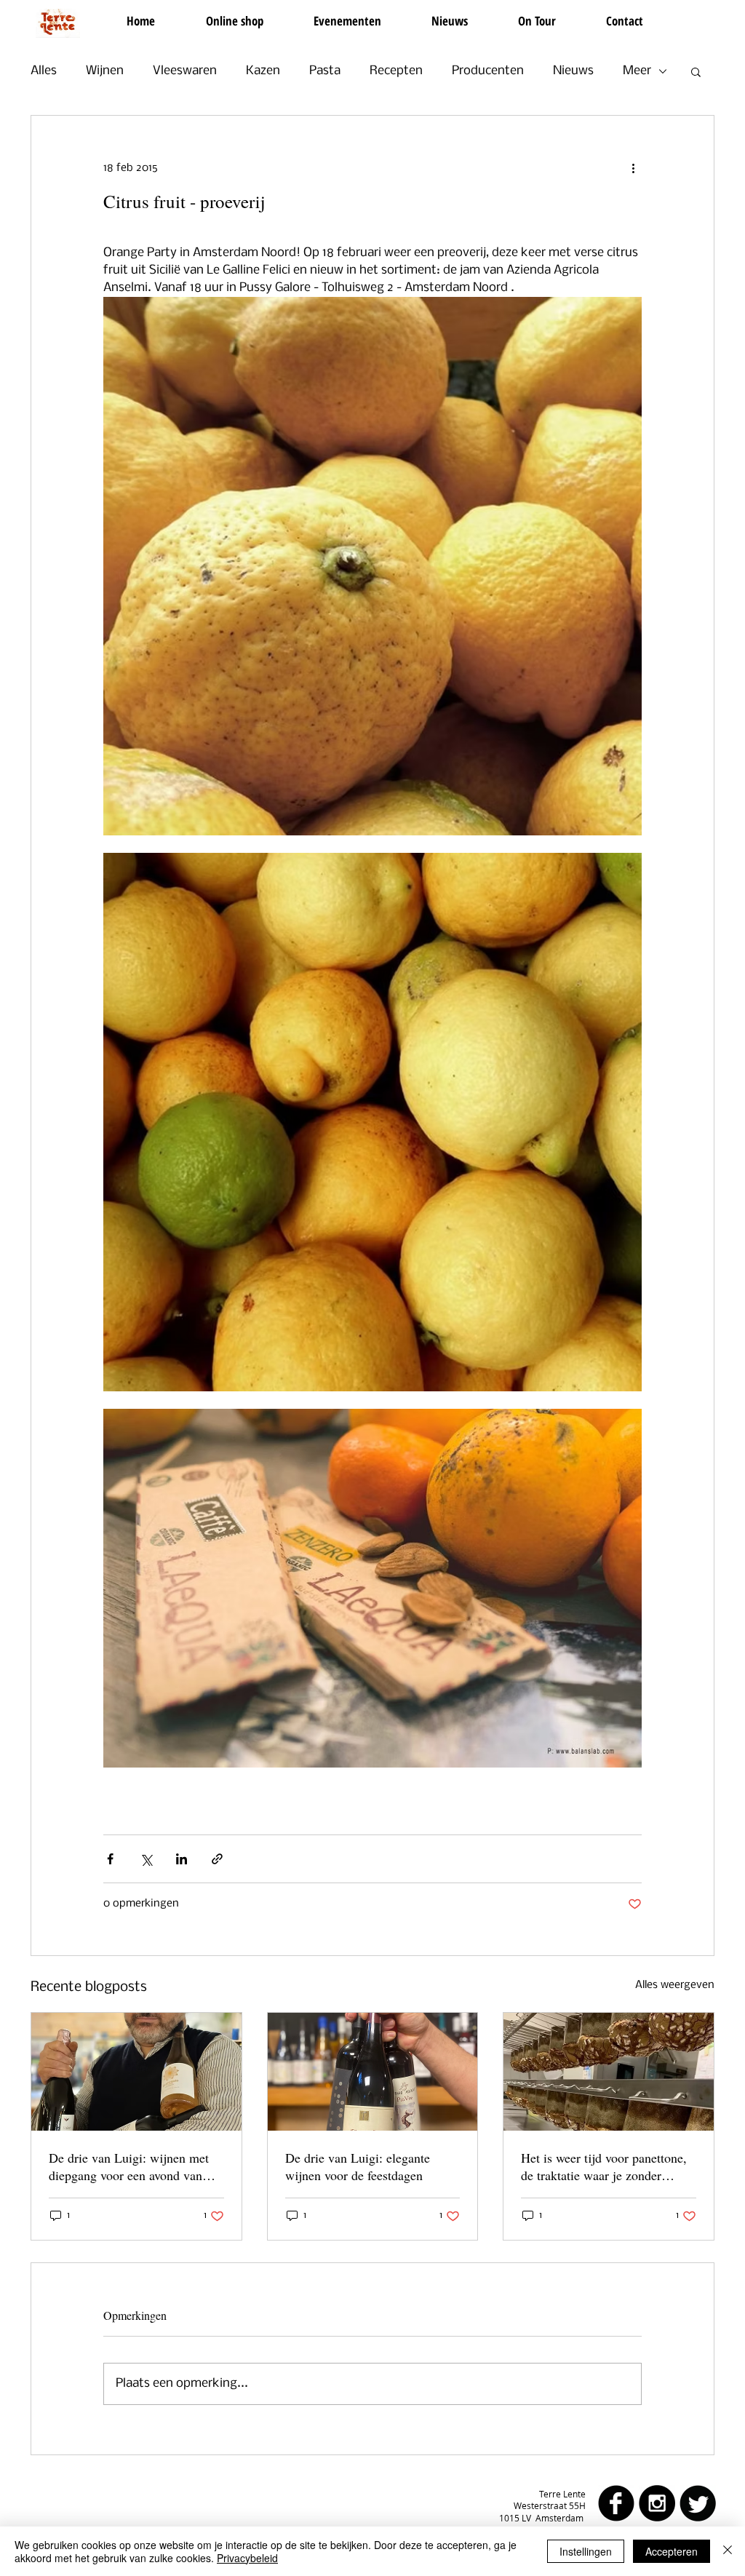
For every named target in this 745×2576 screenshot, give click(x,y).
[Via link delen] (217, 1859)
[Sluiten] (728, 2551)
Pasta (325, 71)
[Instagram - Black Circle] (657, 2503)
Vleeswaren (185, 71)
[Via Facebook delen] (110, 1859)
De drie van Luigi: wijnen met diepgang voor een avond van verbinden (129, 2166)
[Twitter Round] (698, 2503)
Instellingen (586, 2551)
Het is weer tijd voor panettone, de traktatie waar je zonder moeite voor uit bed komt (604, 2166)
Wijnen (105, 71)
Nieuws (573, 71)
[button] (696, 71)
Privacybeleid (247, 2558)
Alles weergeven (675, 1985)
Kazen (263, 71)
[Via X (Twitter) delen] (146, 1859)
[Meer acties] (633, 168)
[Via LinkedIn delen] (182, 1859)
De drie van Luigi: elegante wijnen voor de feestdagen (358, 2166)
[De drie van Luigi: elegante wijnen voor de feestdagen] (373, 2072)
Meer (637, 71)
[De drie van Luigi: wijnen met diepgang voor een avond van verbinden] (136, 2072)
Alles (44, 71)
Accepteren (672, 2551)
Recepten (396, 71)
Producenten (488, 71)
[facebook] (616, 2503)
